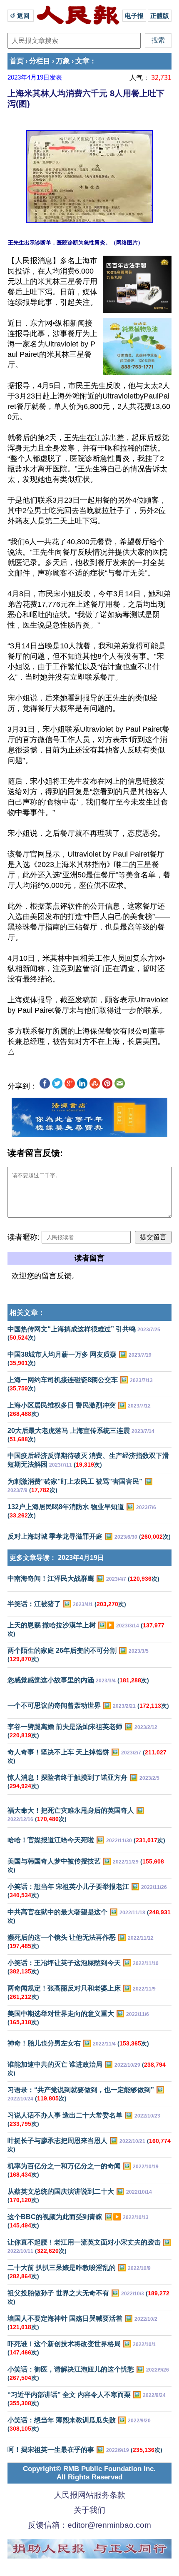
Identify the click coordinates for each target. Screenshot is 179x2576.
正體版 (160, 16)
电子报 (134, 16)
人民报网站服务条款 (90, 2495)
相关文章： (27, 1313)
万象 (63, 61)
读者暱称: (24, 1237)
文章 (82, 61)
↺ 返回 (21, 16)
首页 (17, 61)
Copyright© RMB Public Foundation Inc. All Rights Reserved (89, 2473)
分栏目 (40, 61)
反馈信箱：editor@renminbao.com (89, 2525)
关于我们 (89, 2510)
